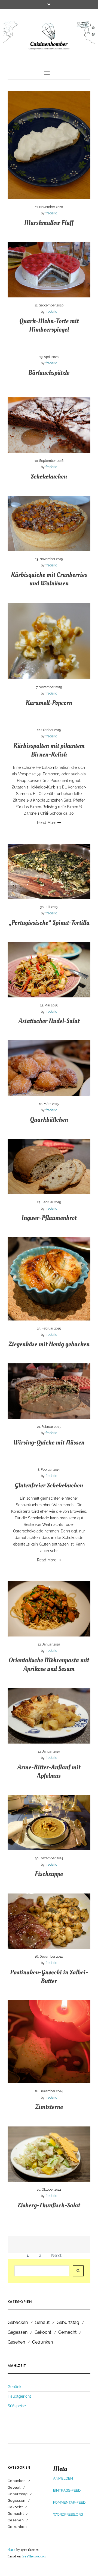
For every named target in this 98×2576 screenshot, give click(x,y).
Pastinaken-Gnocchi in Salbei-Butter (49, 1977)
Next (56, 2256)
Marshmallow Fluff (49, 223)
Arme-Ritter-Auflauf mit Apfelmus (49, 1771)
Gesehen (16, 2342)
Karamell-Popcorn (49, 703)
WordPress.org (68, 2514)
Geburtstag (68, 2322)
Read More (47, 823)
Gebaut (42, 2322)
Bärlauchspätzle (49, 373)
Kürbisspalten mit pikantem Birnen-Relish (49, 750)
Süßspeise (17, 2406)
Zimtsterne (49, 2107)
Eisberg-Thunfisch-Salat (49, 2205)
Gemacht (67, 2332)
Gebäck (14, 2387)
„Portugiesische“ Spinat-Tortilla (49, 923)
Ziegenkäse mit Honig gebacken (49, 1344)
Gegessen (18, 2332)
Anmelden (63, 2478)
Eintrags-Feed (67, 2490)
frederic (51, 213)
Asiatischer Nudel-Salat (49, 1021)
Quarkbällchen (49, 1120)
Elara (12, 2550)
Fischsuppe (49, 1874)
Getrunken (42, 2342)
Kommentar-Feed (69, 2502)
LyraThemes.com (34, 2556)
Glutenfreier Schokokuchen (49, 1485)
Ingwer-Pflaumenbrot (49, 1218)
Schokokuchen (49, 476)
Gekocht (43, 2332)
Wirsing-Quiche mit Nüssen (49, 1442)
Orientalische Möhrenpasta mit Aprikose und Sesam (49, 1664)
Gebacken (18, 2322)
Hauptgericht (19, 2396)
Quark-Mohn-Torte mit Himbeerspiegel (49, 325)
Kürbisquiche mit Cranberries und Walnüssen (49, 579)
